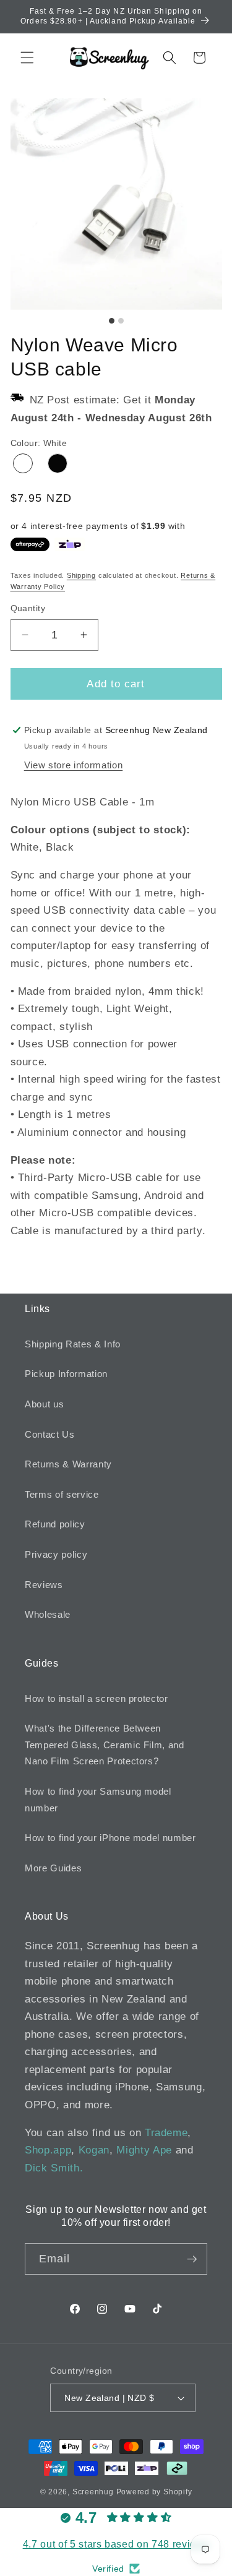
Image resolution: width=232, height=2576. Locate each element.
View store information (74, 765)
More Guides (53, 1868)
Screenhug (93, 2492)
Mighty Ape (144, 2150)
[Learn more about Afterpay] (30, 544)
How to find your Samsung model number (98, 1800)
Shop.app (48, 2150)
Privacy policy (56, 1554)
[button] (27, 58)
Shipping (81, 575)
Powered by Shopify (154, 2492)
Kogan (94, 2150)
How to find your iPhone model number (110, 1838)
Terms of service (62, 1494)
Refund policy (55, 1524)
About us (44, 1404)
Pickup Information (66, 1374)
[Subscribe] (192, 2259)
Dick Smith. (54, 2168)
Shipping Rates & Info (73, 1344)
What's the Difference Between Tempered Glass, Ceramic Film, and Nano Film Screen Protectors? (105, 1745)
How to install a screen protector (97, 1698)
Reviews (44, 1585)
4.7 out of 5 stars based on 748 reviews (116, 2544)
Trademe (166, 2132)
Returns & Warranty (68, 1464)
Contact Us (50, 1434)
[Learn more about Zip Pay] (70, 544)
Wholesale (48, 1614)
